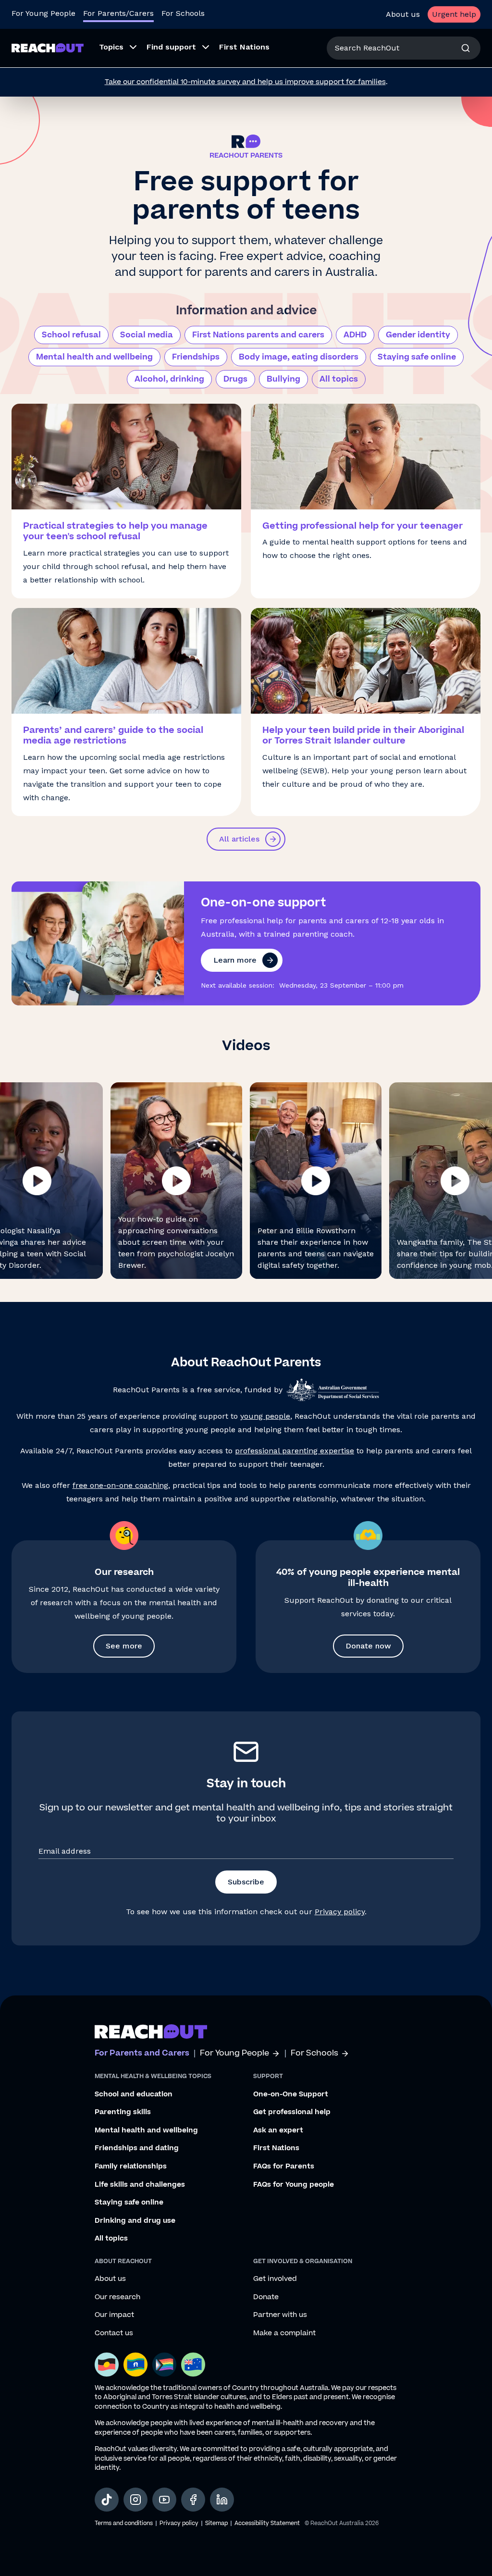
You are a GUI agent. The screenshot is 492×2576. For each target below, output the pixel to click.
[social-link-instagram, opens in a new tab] (135, 2500)
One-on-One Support (291, 2094)
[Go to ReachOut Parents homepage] (48, 48)
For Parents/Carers (118, 13)
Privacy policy (340, 1912)
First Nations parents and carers (258, 335)
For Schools (183, 13)
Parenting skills (123, 2112)
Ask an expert (278, 2130)
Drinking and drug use (135, 2221)
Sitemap (216, 2523)
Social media (147, 335)
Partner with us (280, 2315)
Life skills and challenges (140, 2185)
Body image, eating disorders (299, 357)
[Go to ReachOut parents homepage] (151, 2031)
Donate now (368, 1646)
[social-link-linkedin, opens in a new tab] (222, 2500)
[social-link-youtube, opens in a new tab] (164, 2500)
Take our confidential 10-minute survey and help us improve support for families (245, 82)
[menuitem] (115, 48)
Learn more (235, 960)
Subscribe (246, 1882)
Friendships (196, 357)
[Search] (466, 48)
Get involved (275, 2279)
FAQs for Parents (284, 2167)
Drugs (235, 379)
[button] (176, 1181)
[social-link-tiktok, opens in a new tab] (107, 2500)
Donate (266, 2297)
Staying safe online (417, 357)
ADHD (355, 335)
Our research (117, 2297)
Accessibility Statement (267, 2523)
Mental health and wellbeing (94, 357)
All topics (339, 379)
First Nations (276, 2148)
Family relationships (131, 2167)
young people (265, 1416)
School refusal (71, 335)
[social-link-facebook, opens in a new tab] (193, 2500)
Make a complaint (284, 2333)
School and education (134, 2094)
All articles (239, 839)
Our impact (114, 2315)
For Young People (43, 13)
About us (403, 14)
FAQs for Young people (294, 2185)
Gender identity (418, 335)
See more (124, 1646)
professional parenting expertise (295, 1451)
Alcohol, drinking (169, 379)
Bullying (283, 379)
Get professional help (292, 2112)
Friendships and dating (137, 2148)
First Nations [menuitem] (244, 47)
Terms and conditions (124, 2523)
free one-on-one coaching (120, 1485)
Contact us (114, 2333)
